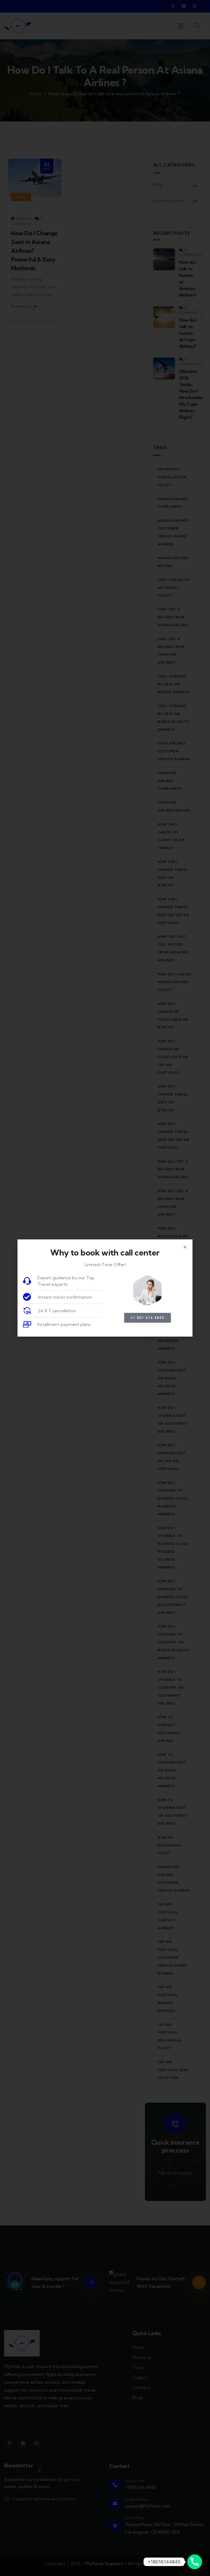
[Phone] (195, 2562)
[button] (185, 1247)
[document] (105, 1288)
